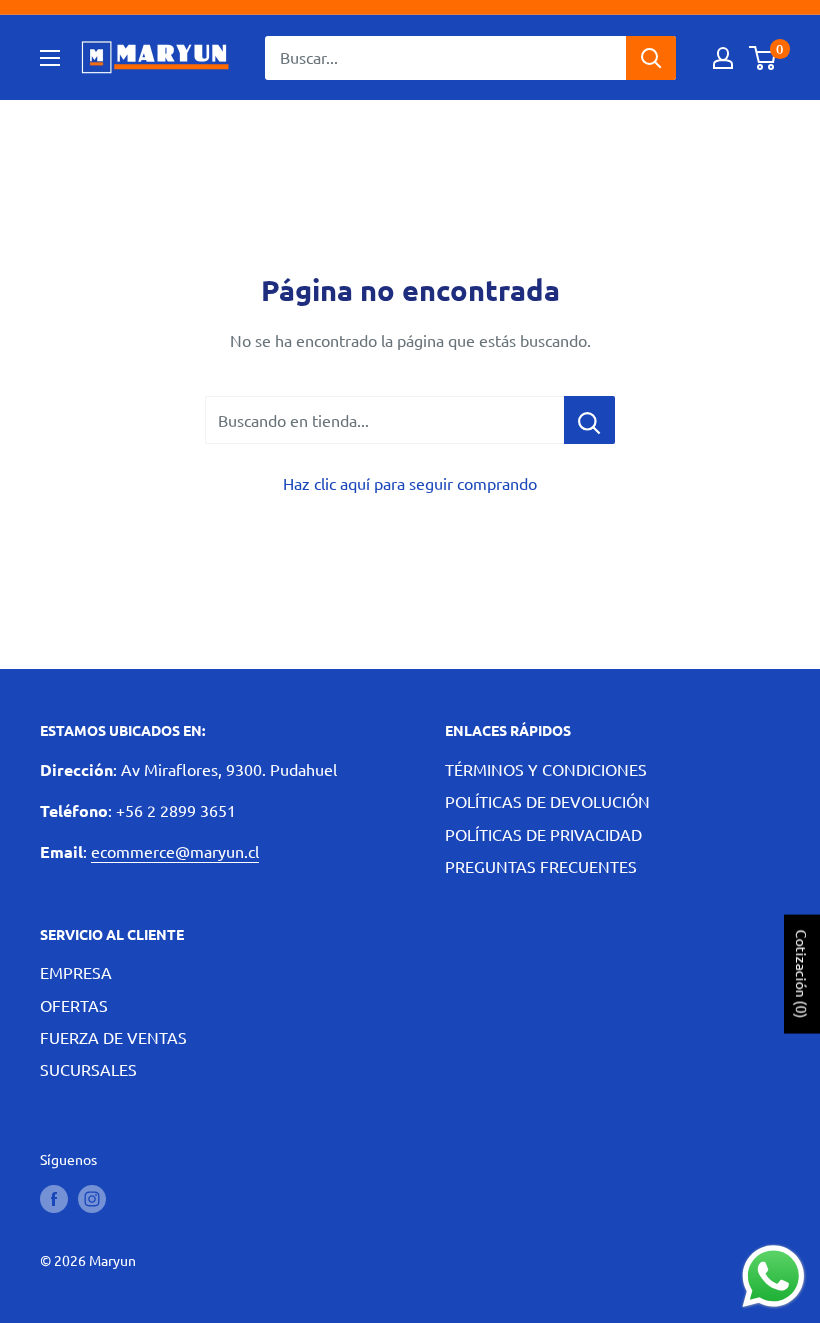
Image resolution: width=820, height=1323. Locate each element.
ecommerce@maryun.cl (175, 851)
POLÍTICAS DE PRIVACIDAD (543, 834)
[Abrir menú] (50, 58)
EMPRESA (76, 972)
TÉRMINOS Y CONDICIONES (546, 769)
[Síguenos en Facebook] (54, 1197)
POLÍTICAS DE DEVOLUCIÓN (547, 801)
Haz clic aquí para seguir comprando (410, 483)
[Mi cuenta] (723, 58)
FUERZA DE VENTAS (113, 1037)
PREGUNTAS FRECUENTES (541, 866)
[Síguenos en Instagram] (92, 1197)
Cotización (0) (802, 974)
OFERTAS (74, 1005)
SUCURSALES (88, 1069)
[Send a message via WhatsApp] (773, 1276)
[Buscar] (651, 58)
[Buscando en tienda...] (589, 420)
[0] (763, 58)
